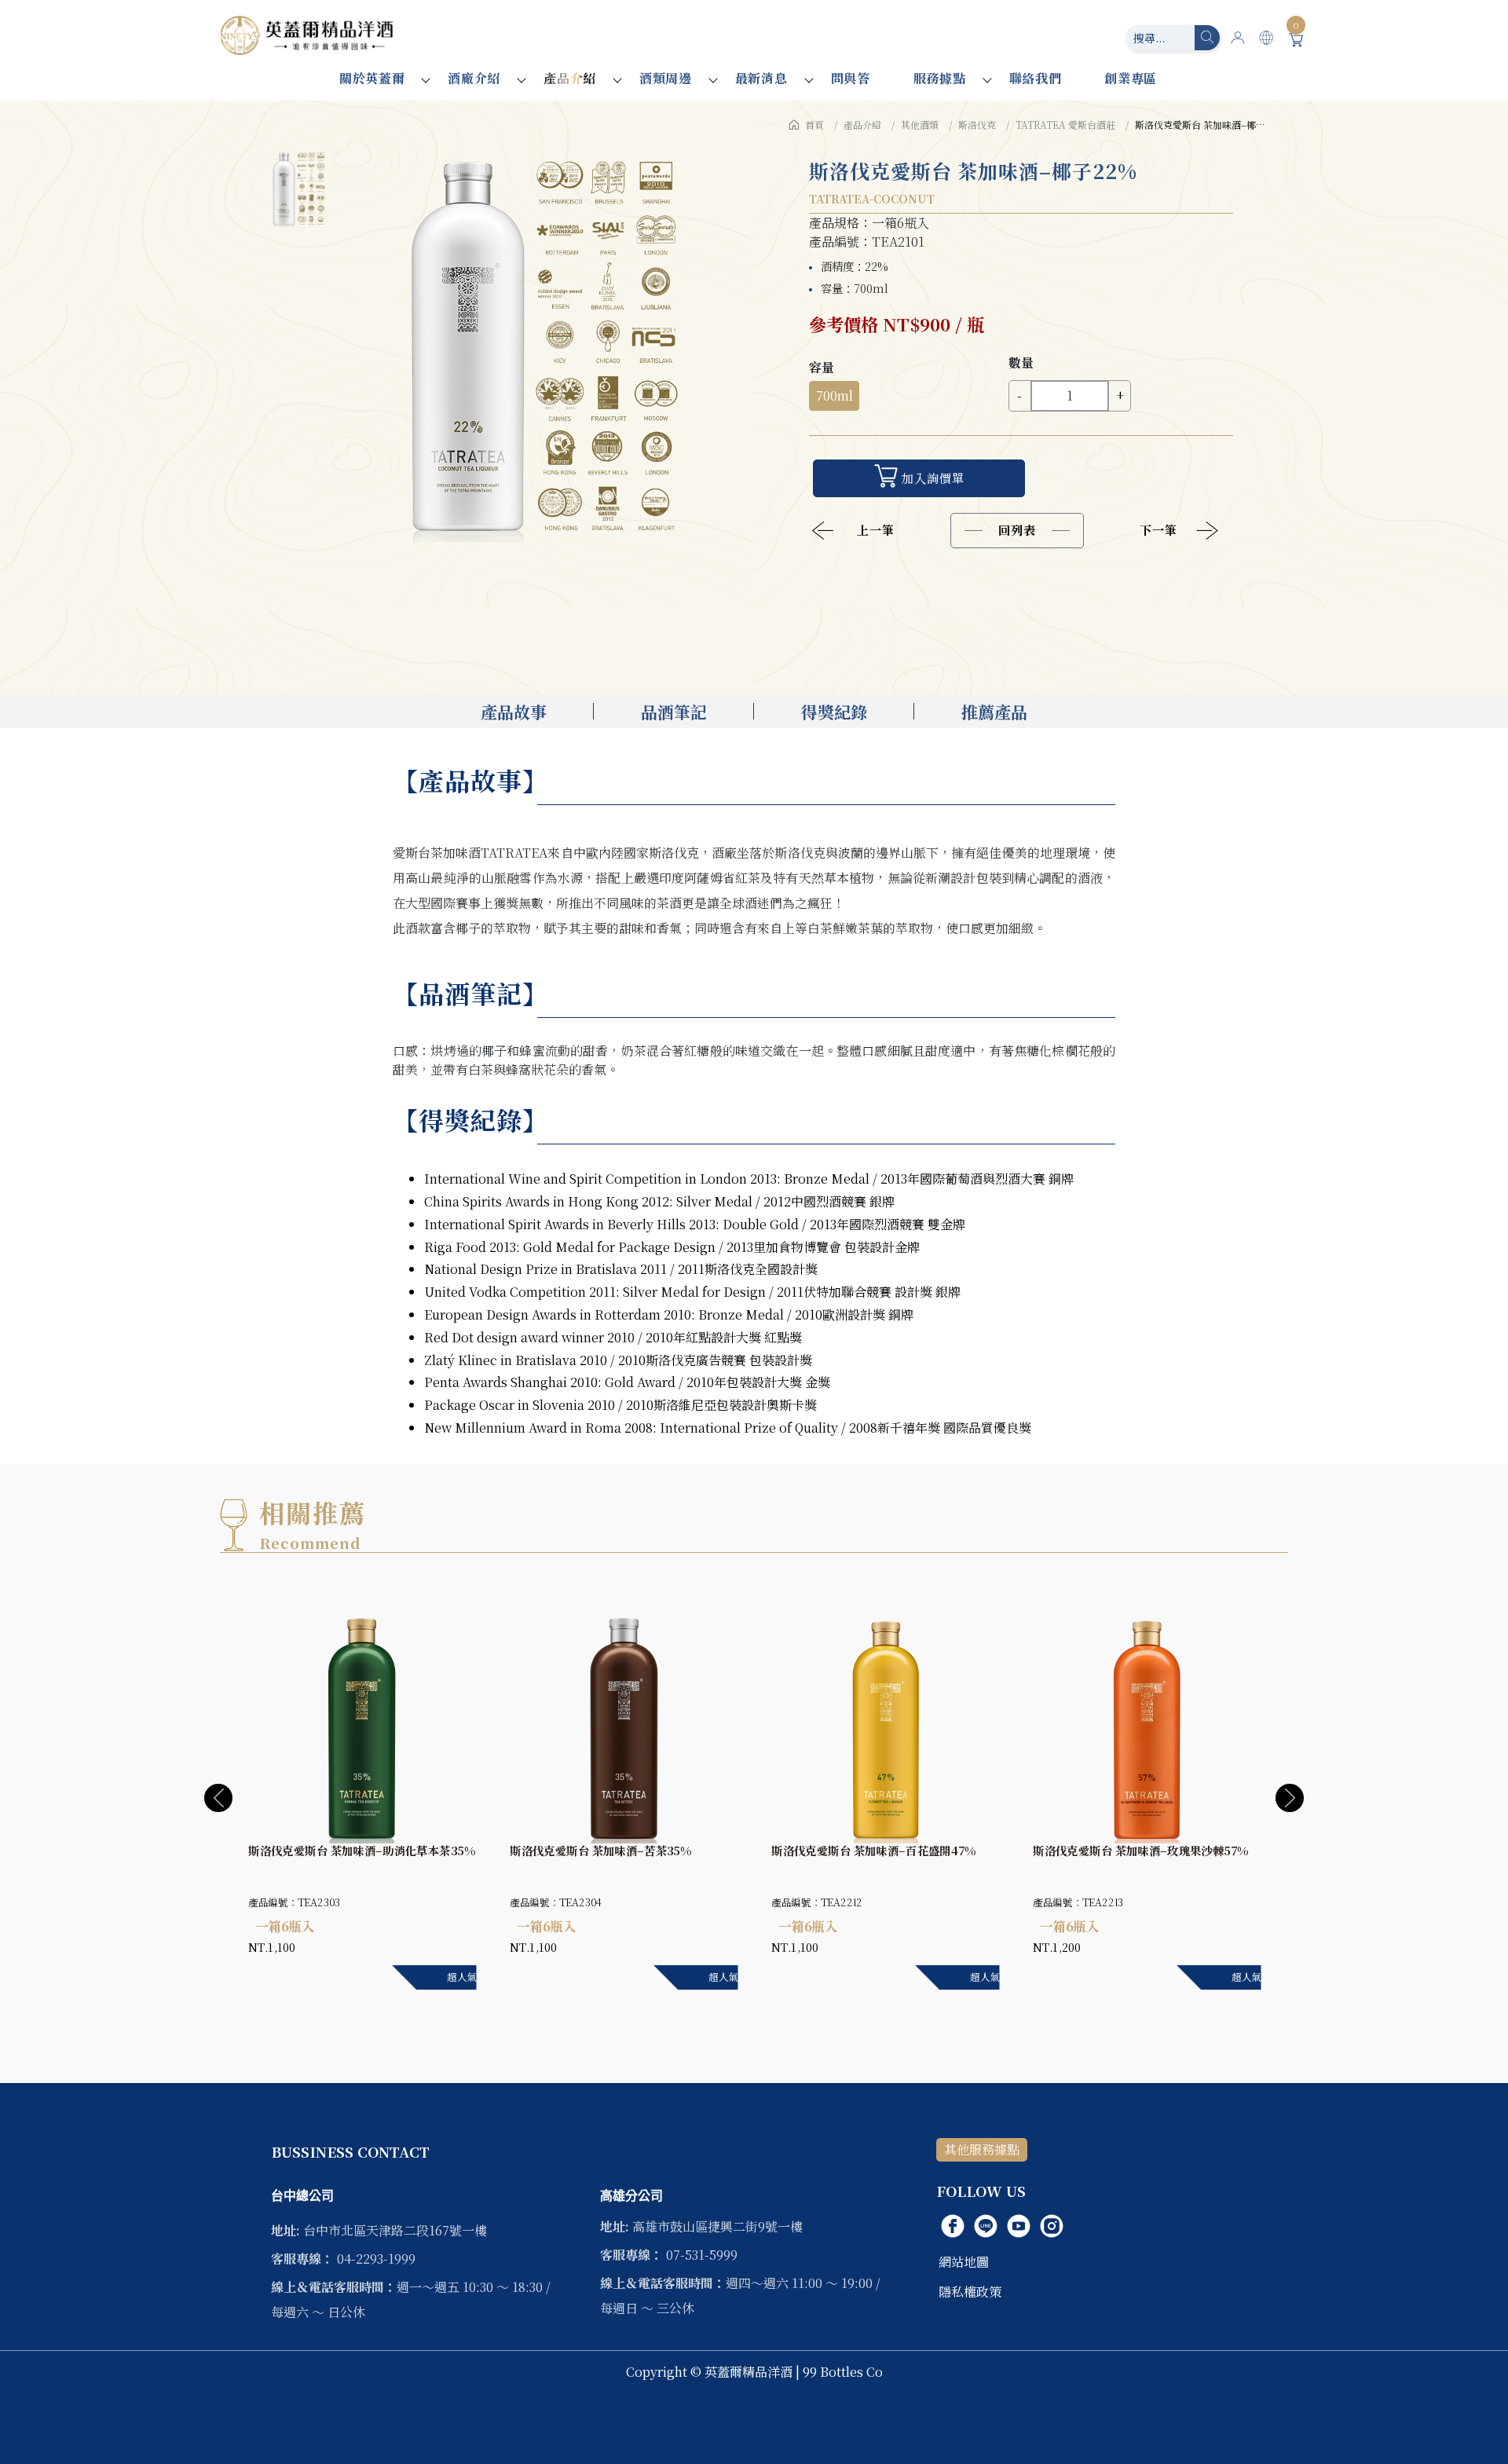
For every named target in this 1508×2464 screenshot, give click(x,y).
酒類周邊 (666, 78)
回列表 (1017, 530)
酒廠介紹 (474, 78)
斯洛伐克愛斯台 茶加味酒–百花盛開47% (873, 1851)
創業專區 (1131, 78)
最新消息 (761, 78)
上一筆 (876, 530)
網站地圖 (964, 2262)
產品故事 (514, 712)
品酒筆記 (674, 712)
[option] (542, 346)
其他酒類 (920, 124)
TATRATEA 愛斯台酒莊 (1065, 124)
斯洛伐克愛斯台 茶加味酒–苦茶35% (600, 1851)
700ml (835, 395)
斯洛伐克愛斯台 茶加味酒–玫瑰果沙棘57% (1141, 1851)
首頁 (814, 124)
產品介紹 (570, 78)
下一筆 (1158, 530)
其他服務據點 (982, 2149)
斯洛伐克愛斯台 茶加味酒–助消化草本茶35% (362, 1851)
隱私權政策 (970, 2292)
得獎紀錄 (834, 712)
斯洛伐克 (977, 124)
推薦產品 (994, 712)
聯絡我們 (1036, 78)
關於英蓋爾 (372, 78)
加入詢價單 (933, 478)
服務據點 (940, 78)
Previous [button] (218, 1798)
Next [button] (1290, 1798)
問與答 (851, 78)
